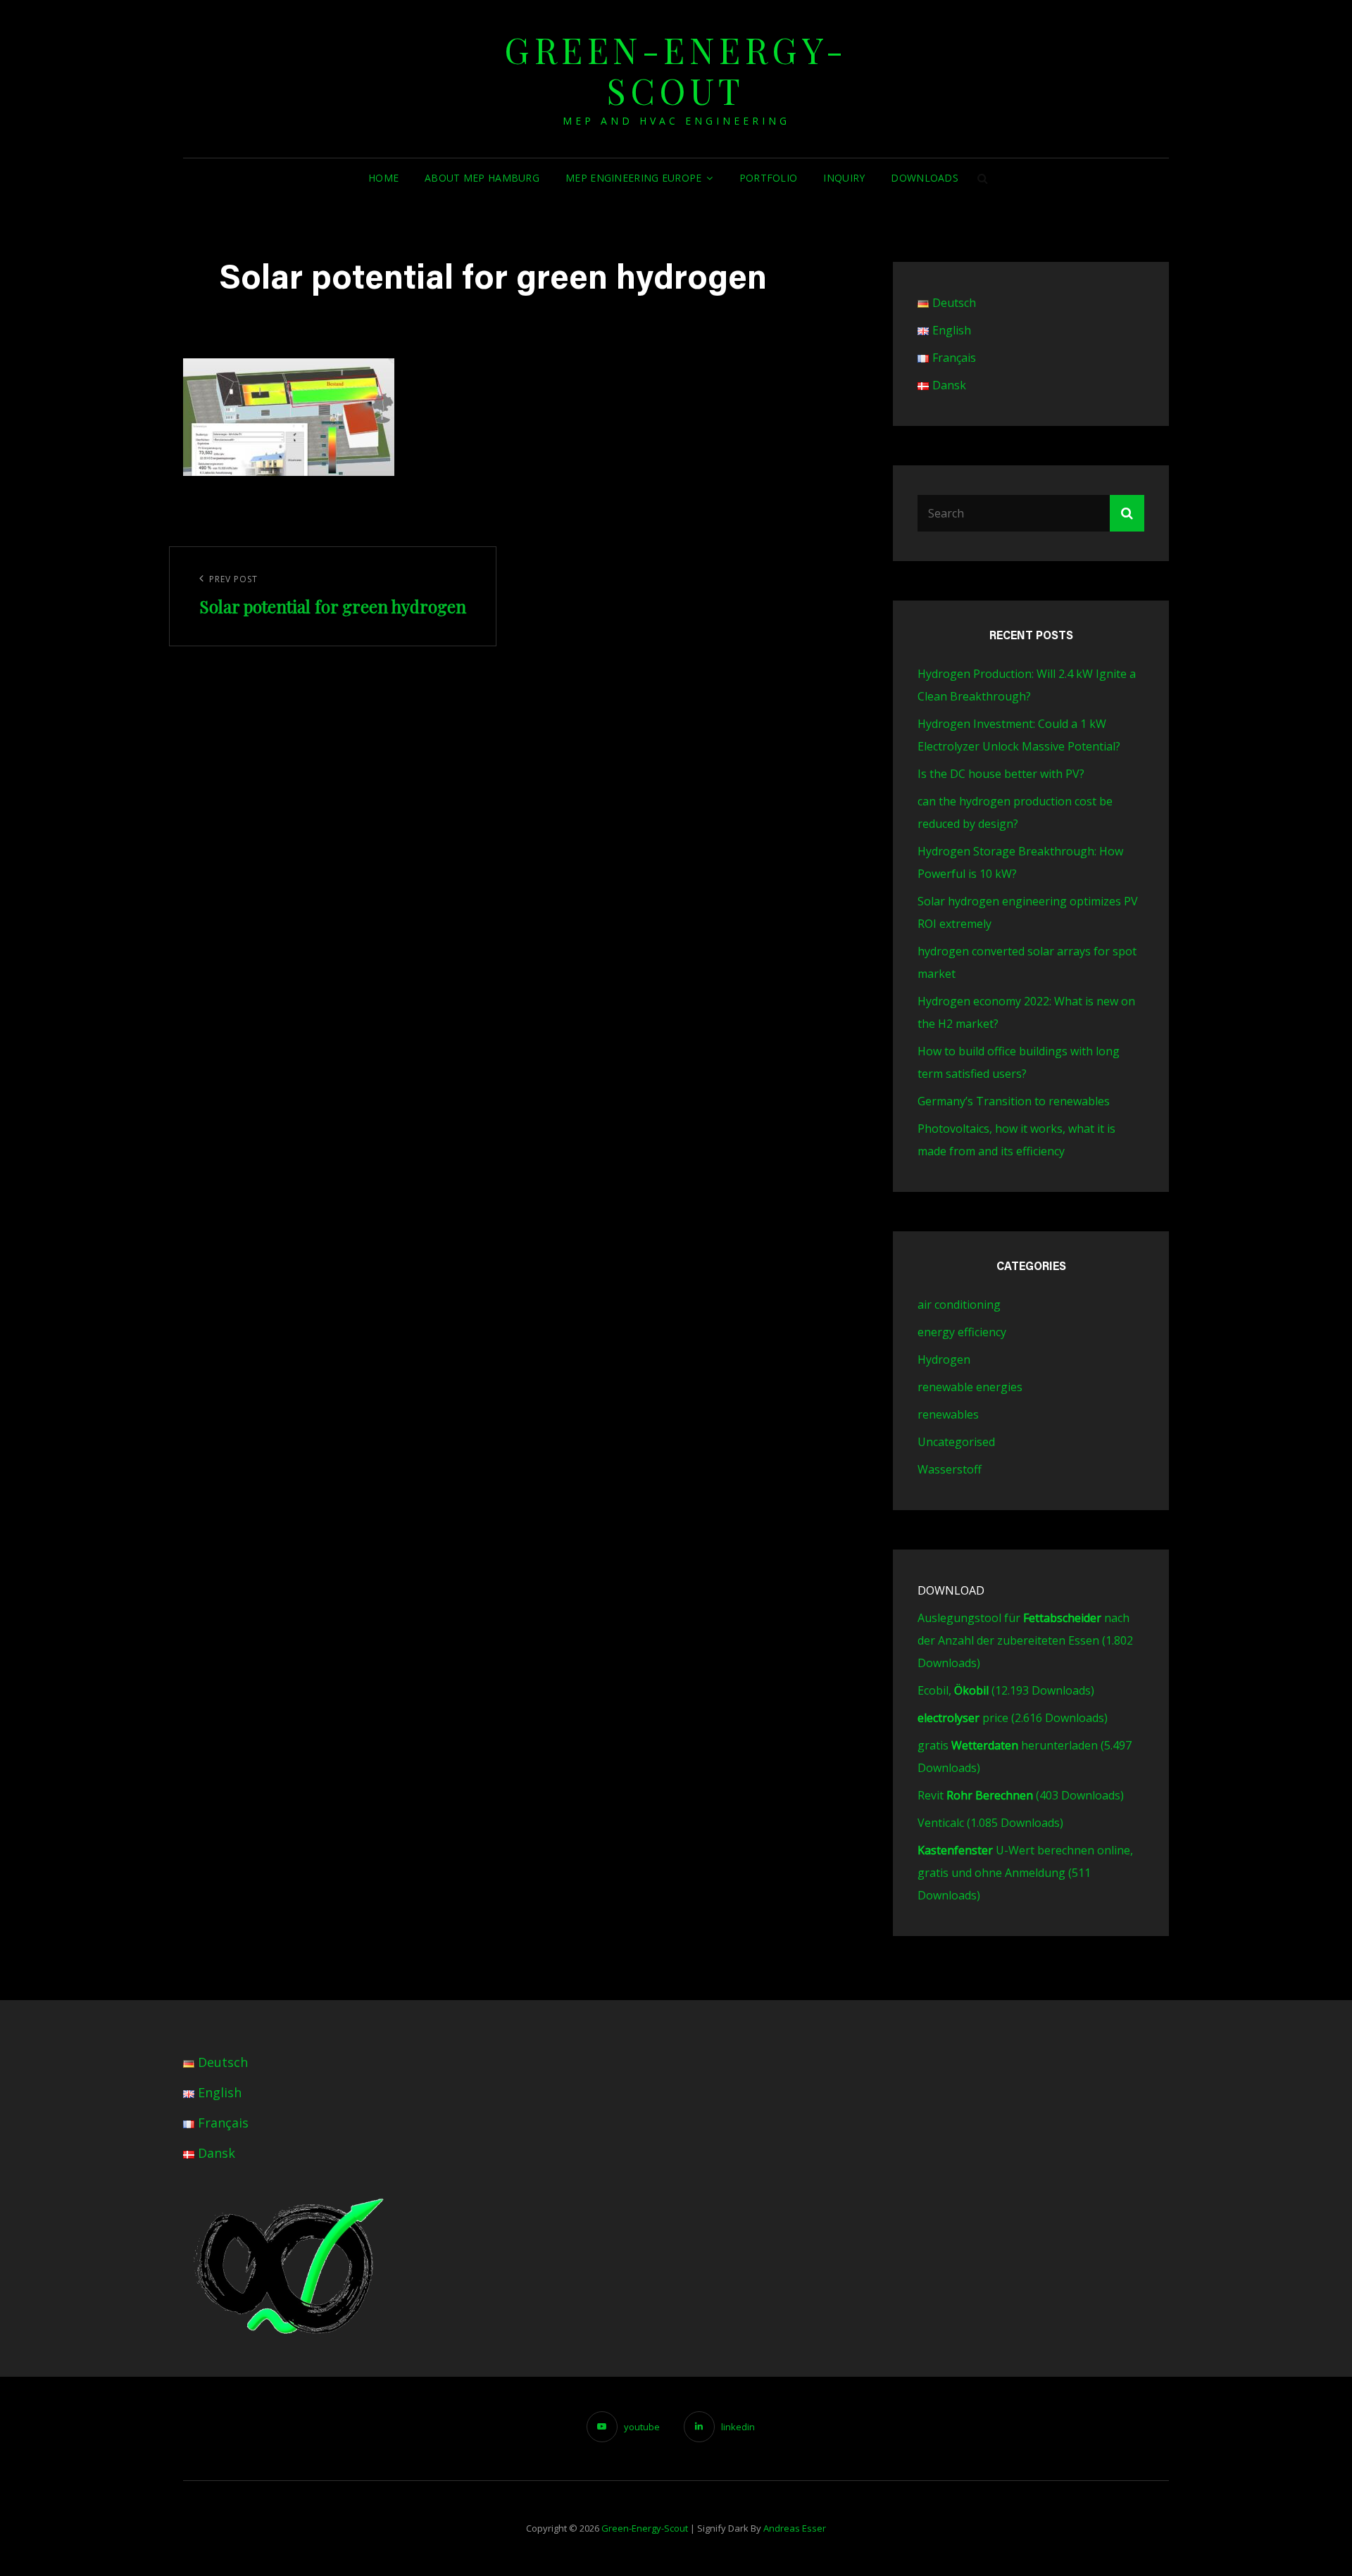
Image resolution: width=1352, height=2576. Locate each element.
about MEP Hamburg (482, 178)
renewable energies (970, 1387)
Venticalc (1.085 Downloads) (990, 1823)
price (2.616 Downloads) (1013, 1718)
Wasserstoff (950, 1469)
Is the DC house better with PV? (1001, 774)
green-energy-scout (676, 70)
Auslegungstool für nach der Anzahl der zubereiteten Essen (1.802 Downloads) (1025, 1640)
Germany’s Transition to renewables (1014, 1101)
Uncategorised (956, 1442)
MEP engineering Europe (633, 178)
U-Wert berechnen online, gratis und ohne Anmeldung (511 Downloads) (1025, 1873)
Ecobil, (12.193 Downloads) (1006, 1690)
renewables (948, 1414)
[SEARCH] (982, 178)
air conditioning (959, 1305)
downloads (925, 178)
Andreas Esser (795, 2528)
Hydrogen (944, 1359)
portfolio (769, 178)
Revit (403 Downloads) (1021, 1795)
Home (383, 178)
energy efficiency (962, 1332)
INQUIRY (844, 178)
